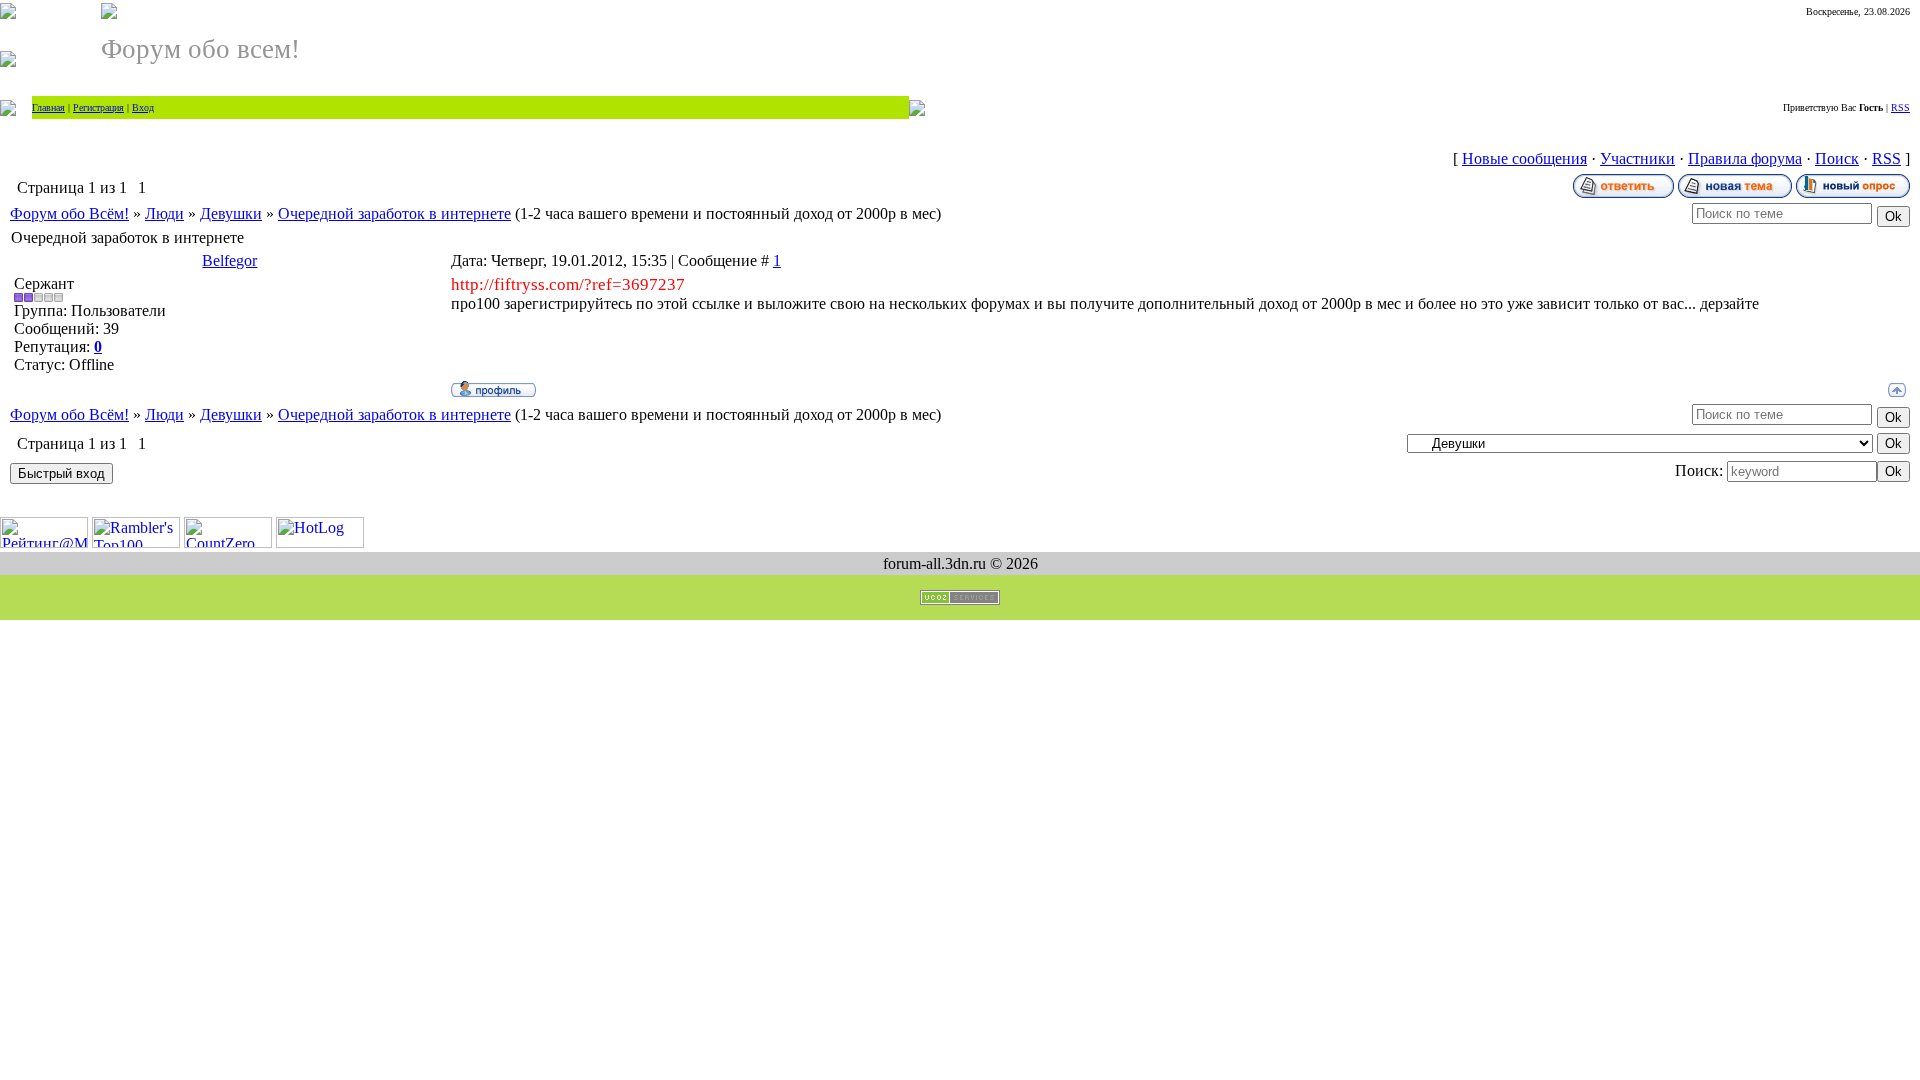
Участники (1637, 158)
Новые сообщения (1524, 158)
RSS (1900, 107)
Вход (143, 107)
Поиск (1837, 158)
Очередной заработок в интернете (394, 213)
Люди (164, 213)
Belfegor (229, 260)
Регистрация (98, 107)
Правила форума (1745, 158)
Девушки (231, 213)
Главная (48, 107)
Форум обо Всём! (69, 213)
